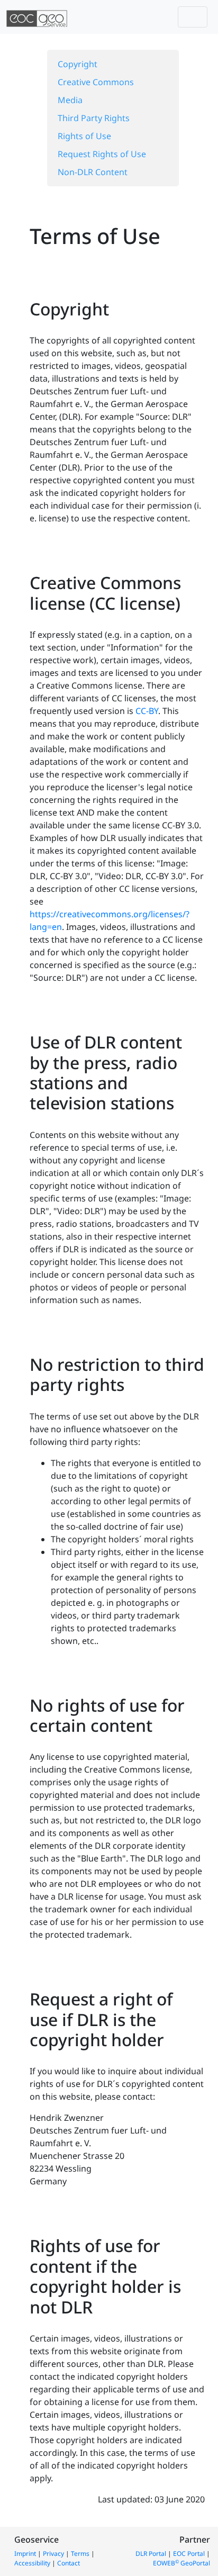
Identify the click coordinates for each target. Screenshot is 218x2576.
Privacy (53, 2554)
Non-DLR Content (93, 172)
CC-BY (147, 711)
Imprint (25, 2554)
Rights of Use (84, 136)
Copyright (78, 64)
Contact (69, 2563)
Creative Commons (96, 82)
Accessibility (32, 2563)
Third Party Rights (94, 118)
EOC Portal (189, 2554)
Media (70, 100)
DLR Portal (151, 2554)
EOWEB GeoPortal (181, 2563)
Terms (80, 2554)
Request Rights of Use (102, 154)
